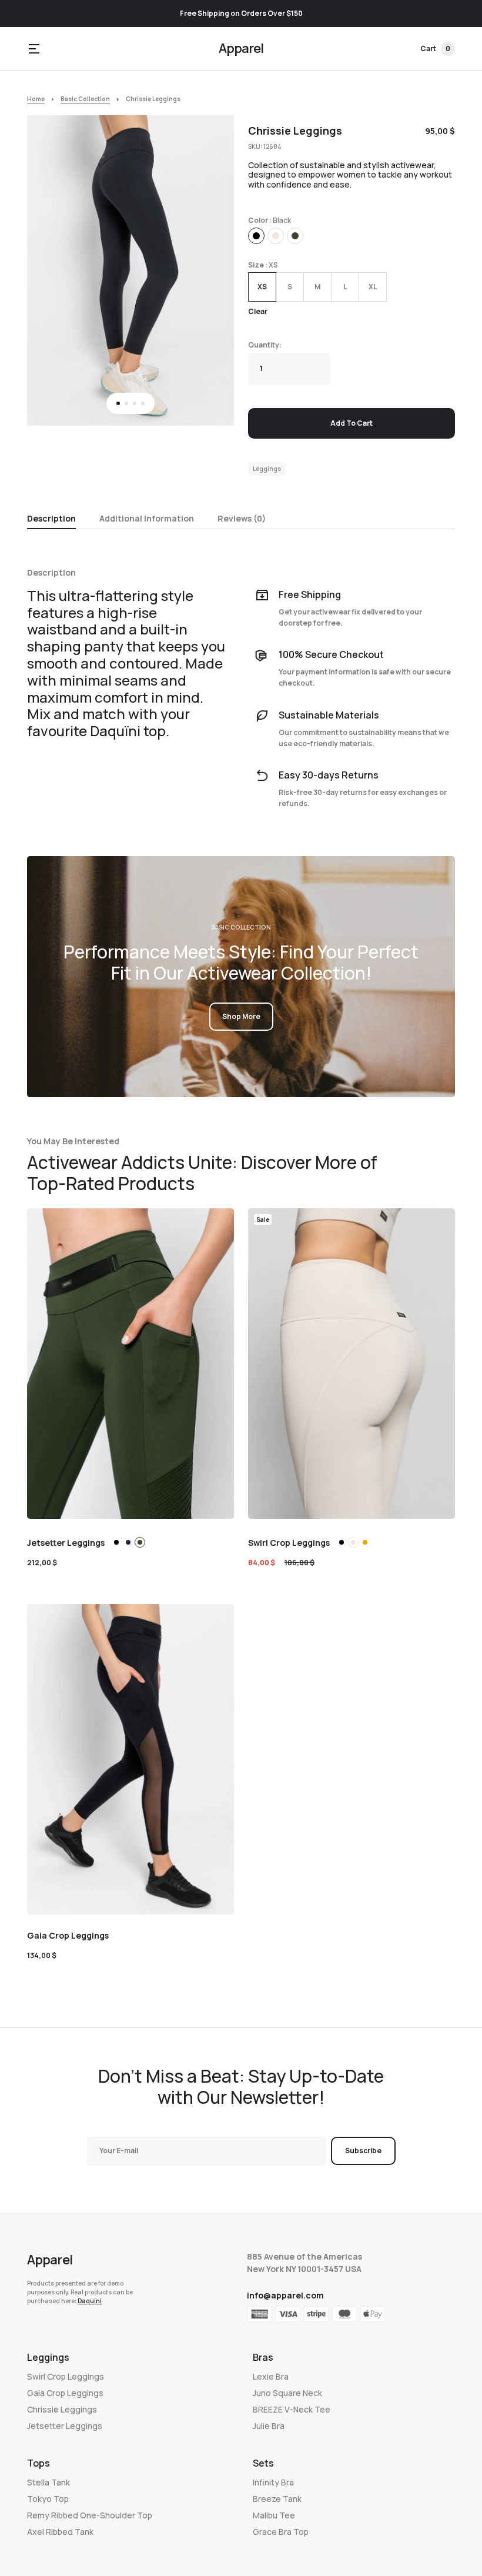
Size (256, 265)
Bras (263, 2357)
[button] (34, 49)
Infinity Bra (273, 2482)
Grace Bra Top (281, 2532)
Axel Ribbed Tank (60, 2532)
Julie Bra (269, 2426)
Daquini (90, 2301)
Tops (39, 2463)
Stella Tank (48, 2482)
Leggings (267, 469)
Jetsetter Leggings (65, 2426)
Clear (258, 311)
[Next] (211, 271)
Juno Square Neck (287, 2393)
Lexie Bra (271, 2376)
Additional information (147, 518)
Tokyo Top (48, 2499)
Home (36, 99)
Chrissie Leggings (62, 2409)
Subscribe (363, 2151)
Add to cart (352, 423)
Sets (263, 2463)
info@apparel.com (285, 2295)
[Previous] (50, 271)
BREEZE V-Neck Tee (292, 2409)
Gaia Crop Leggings (65, 2393)
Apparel (241, 48)
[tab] (51, 517)
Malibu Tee (274, 2515)
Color (258, 220)
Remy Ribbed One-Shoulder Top (90, 2515)
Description (51, 518)
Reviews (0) (242, 518)
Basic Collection (85, 99)
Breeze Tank (277, 2499)
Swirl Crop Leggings (66, 2376)
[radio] (256, 236)
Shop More (241, 1016)
